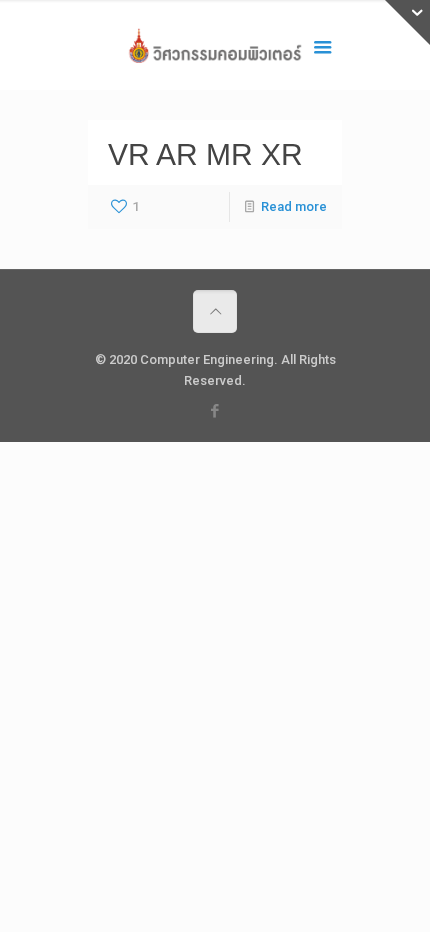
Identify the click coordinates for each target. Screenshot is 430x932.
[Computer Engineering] (215, 50)
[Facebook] (215, 411)
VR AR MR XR (205, 154)
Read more (294, 206)
